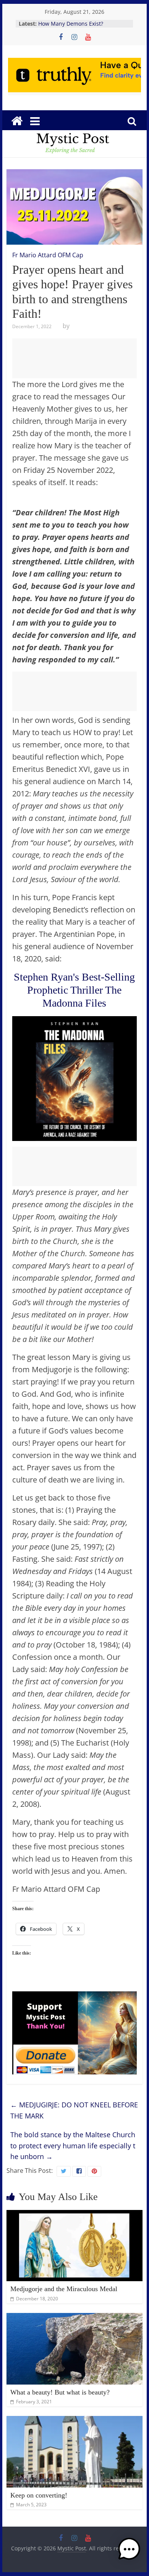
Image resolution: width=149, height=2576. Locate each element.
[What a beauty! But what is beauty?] (74, 2318)
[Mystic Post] (17, 121)
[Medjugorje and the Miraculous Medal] (74, 2215)
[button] (129, 2553)
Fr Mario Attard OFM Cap (48, 255)
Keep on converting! (39, 2495)
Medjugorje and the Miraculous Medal (64, 2289)
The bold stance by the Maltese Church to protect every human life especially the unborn (73, 2146)
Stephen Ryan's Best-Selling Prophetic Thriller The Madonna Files (74, 990)
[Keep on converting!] (74, 2421)
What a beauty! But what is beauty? (60, 2392)
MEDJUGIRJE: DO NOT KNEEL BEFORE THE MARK (74, 2110)
